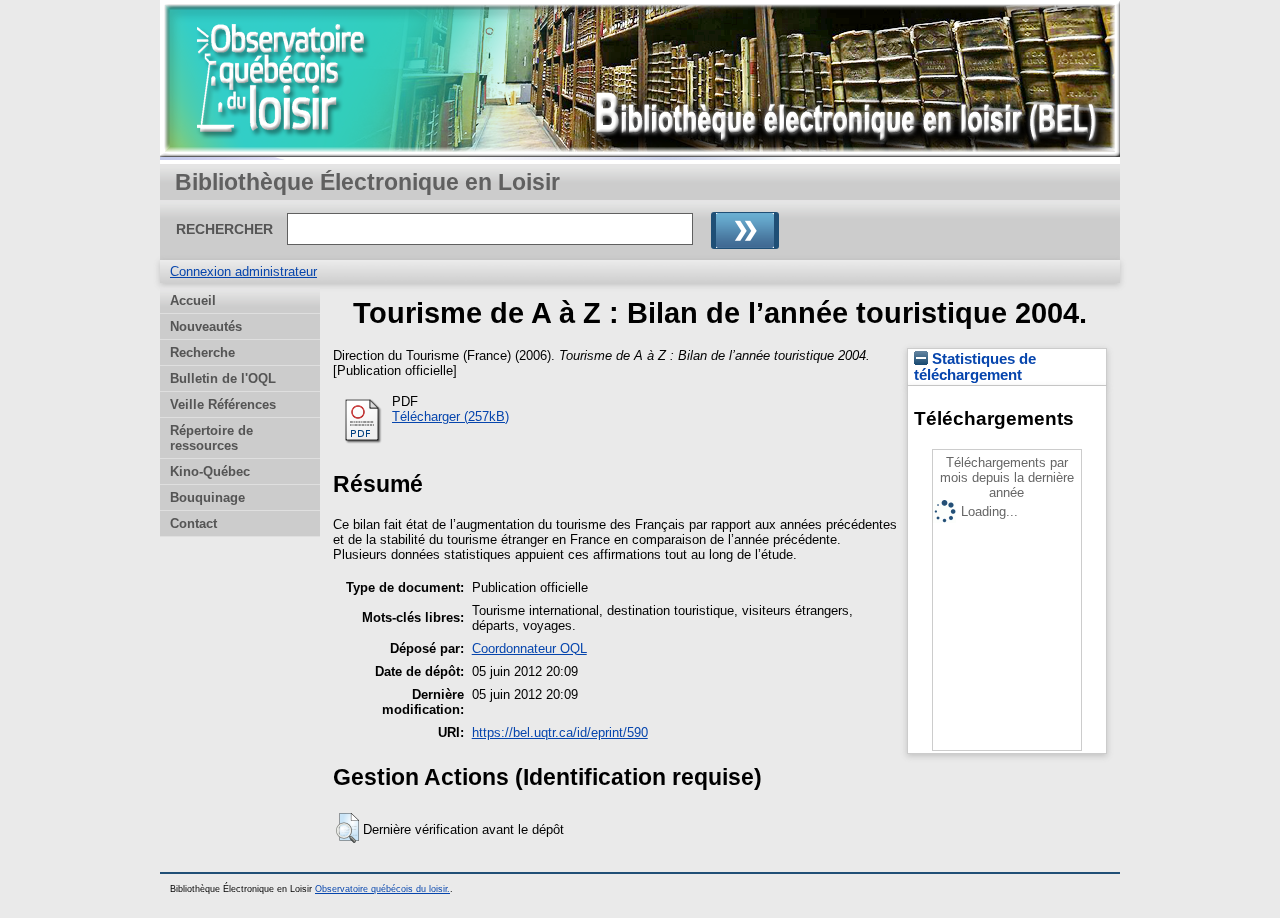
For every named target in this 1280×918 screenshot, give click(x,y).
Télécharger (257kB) (450, 416)
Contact (193, 523)
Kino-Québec (210, 471)
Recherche (202, 352)
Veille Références (223, 404)
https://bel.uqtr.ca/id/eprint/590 (560, 732)
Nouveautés (206, 326)
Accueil (193, 300)
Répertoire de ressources (211, 438)
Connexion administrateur (243, 271)
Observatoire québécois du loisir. (382, 889)
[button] (347, 828)
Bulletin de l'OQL (223, 378)
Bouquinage (207, 497)
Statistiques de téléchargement (975, 367)
